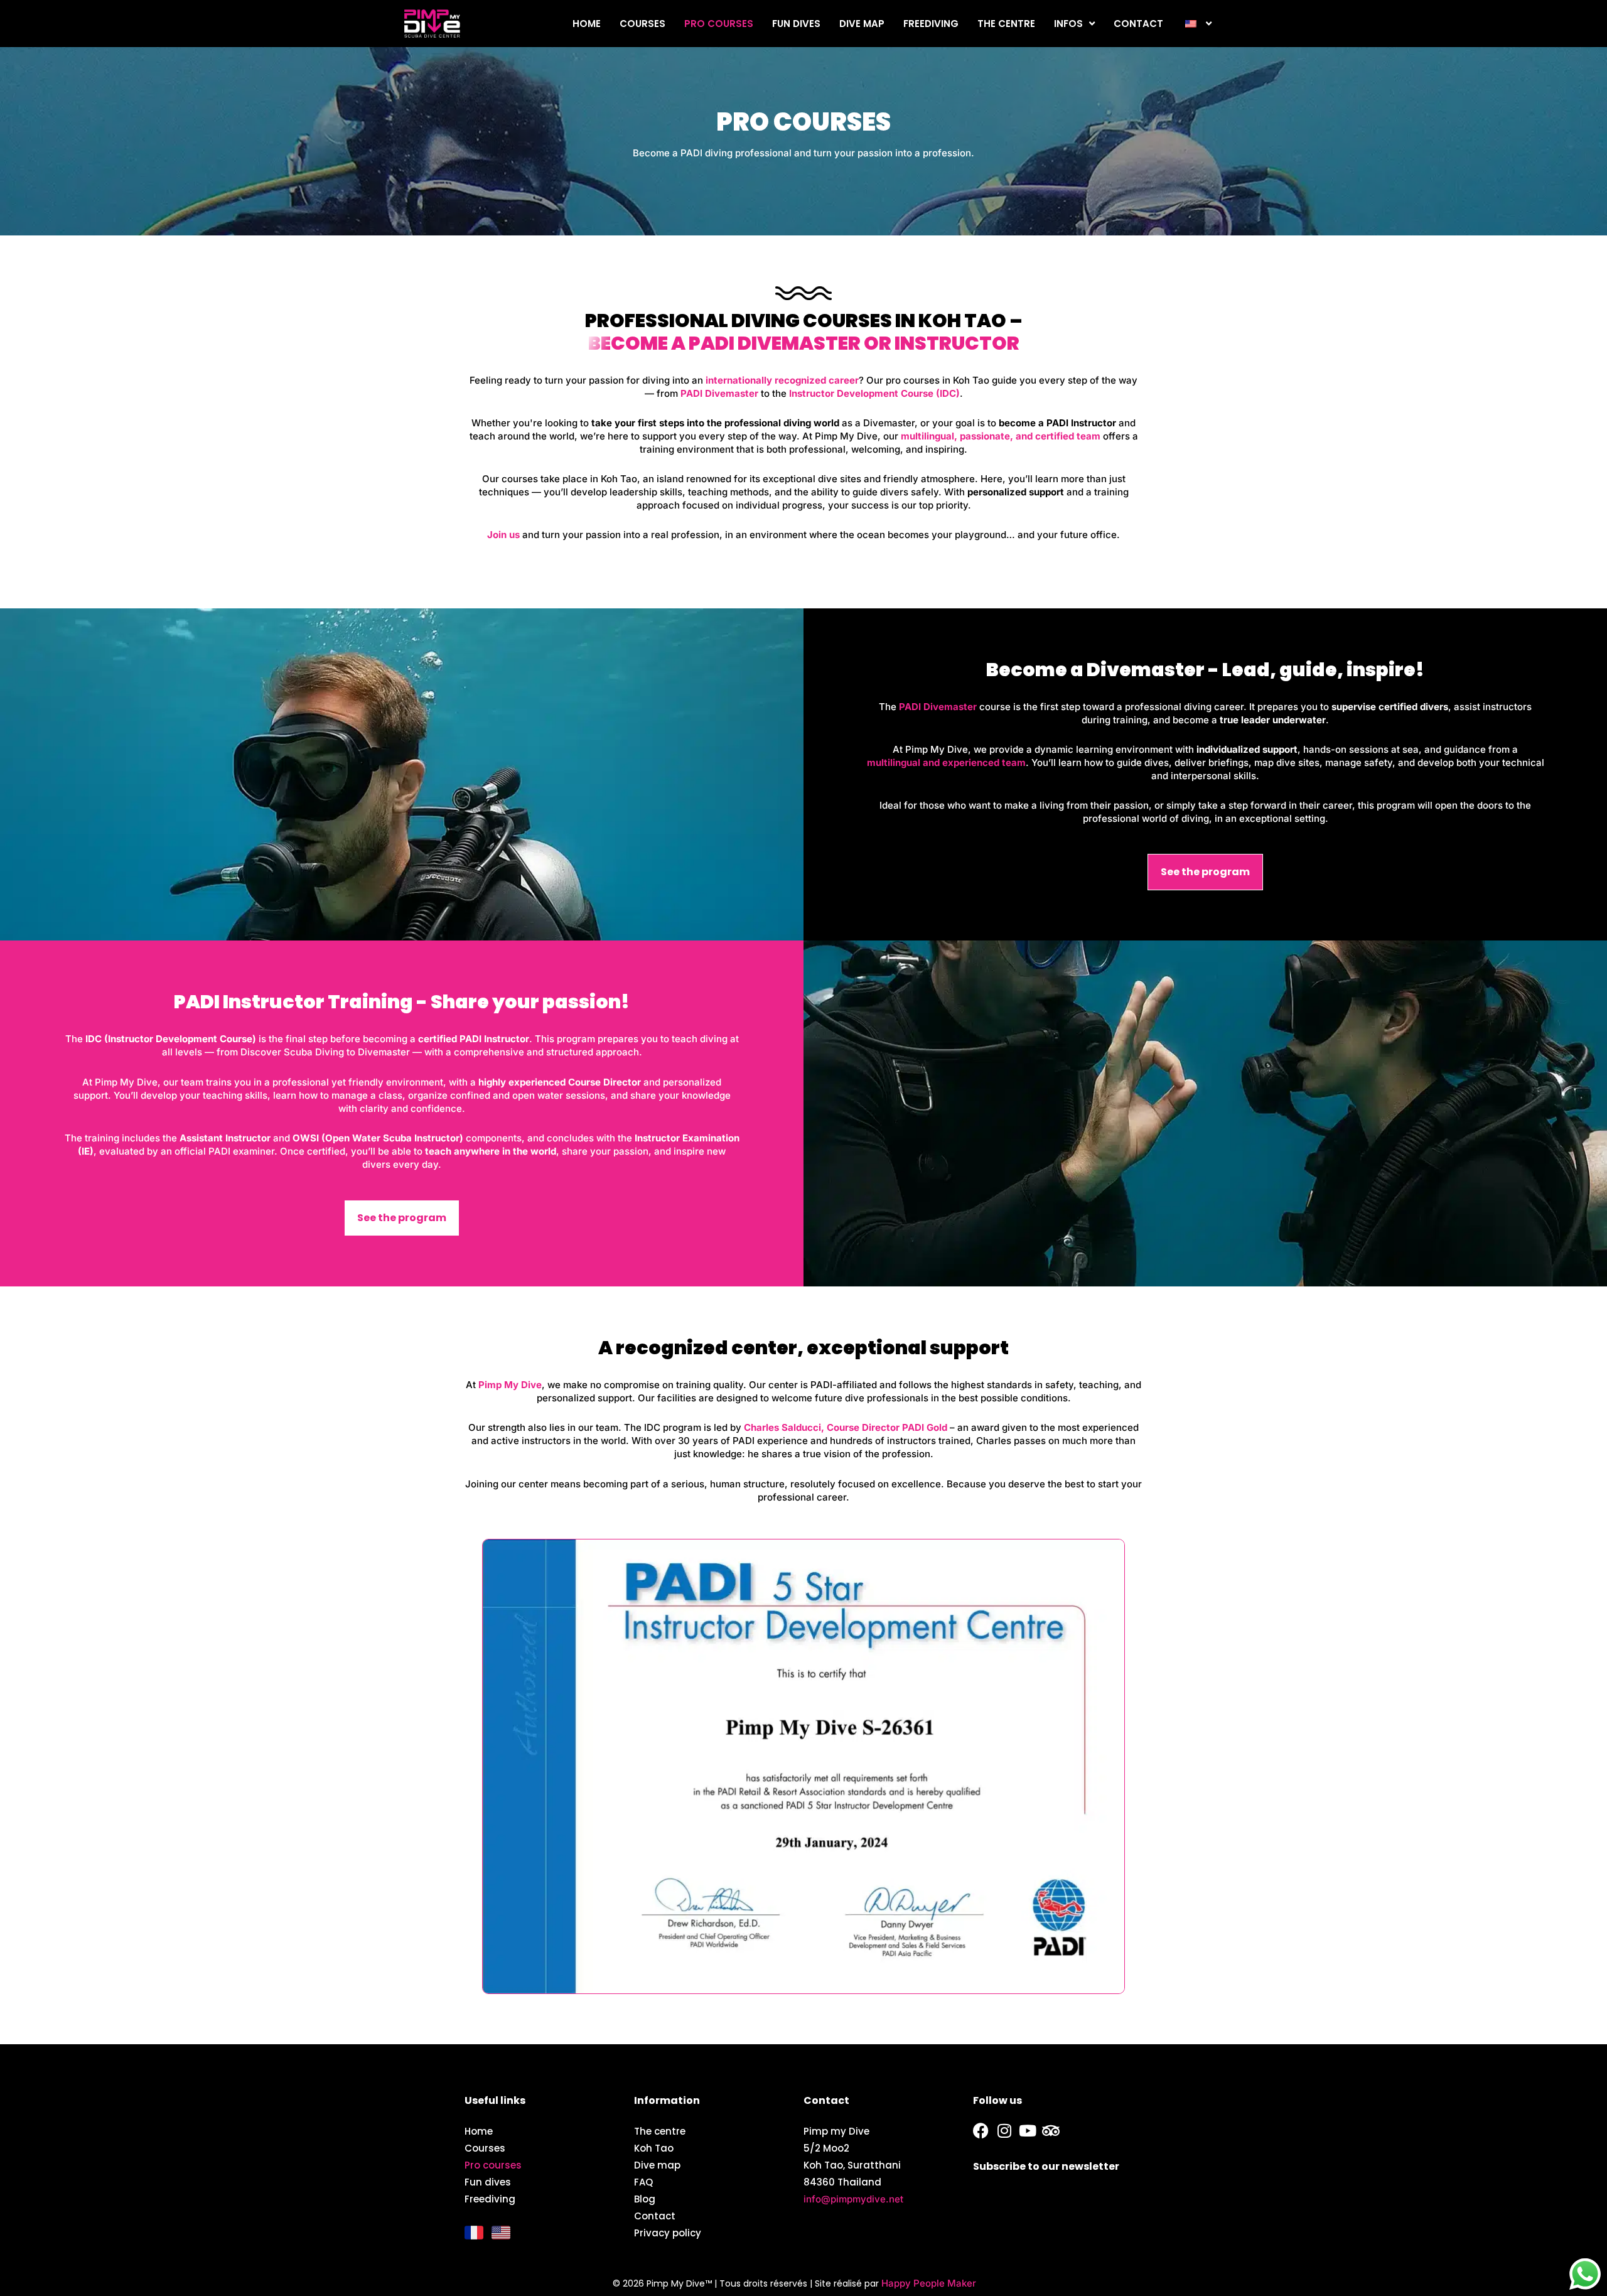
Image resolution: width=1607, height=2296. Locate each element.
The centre (1006, 24)
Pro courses (719, 24)
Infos (1068, 24)
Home (587, 24)
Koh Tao (654, 2148)
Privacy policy (668, 2233)
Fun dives (796, 24)
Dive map (862, 24)
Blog (645, 2199)
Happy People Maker (929, 2283)
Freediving (931, 24)
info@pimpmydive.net (853, 2199)
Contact (1138, 24)
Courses (642, 24)
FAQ (643, 2182)
